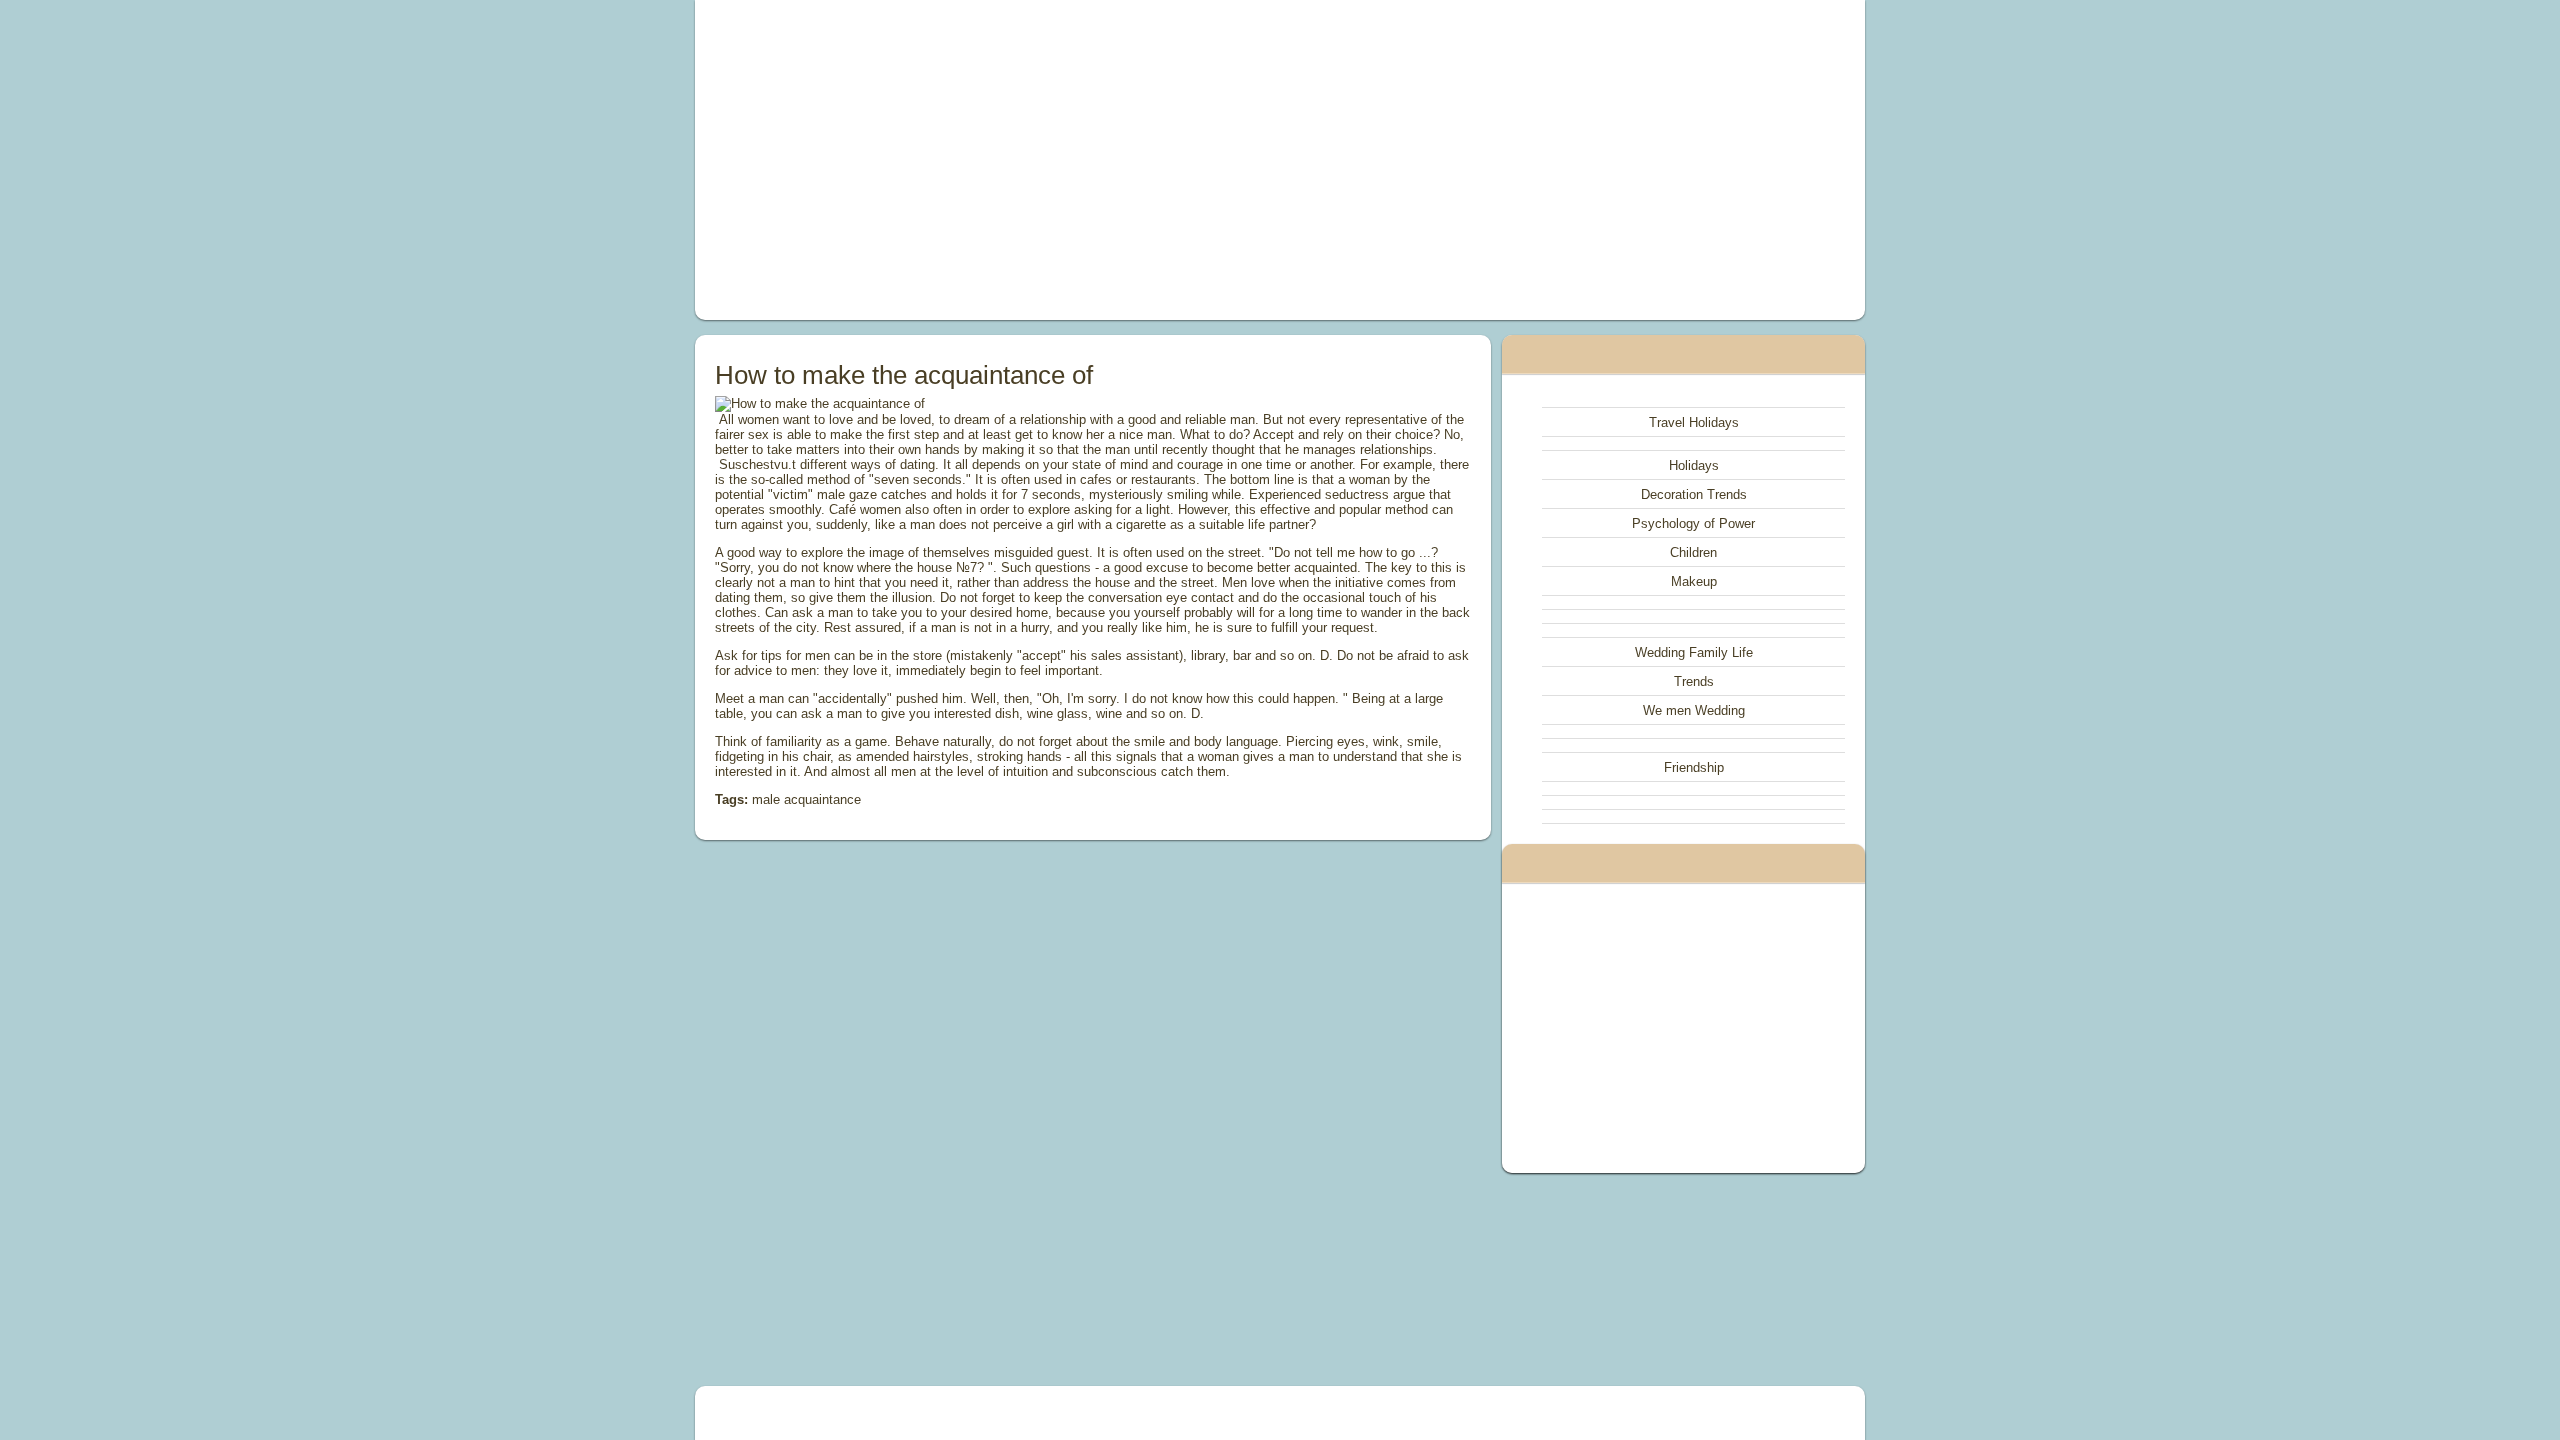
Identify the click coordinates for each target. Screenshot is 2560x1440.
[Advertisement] (1054, 160)
